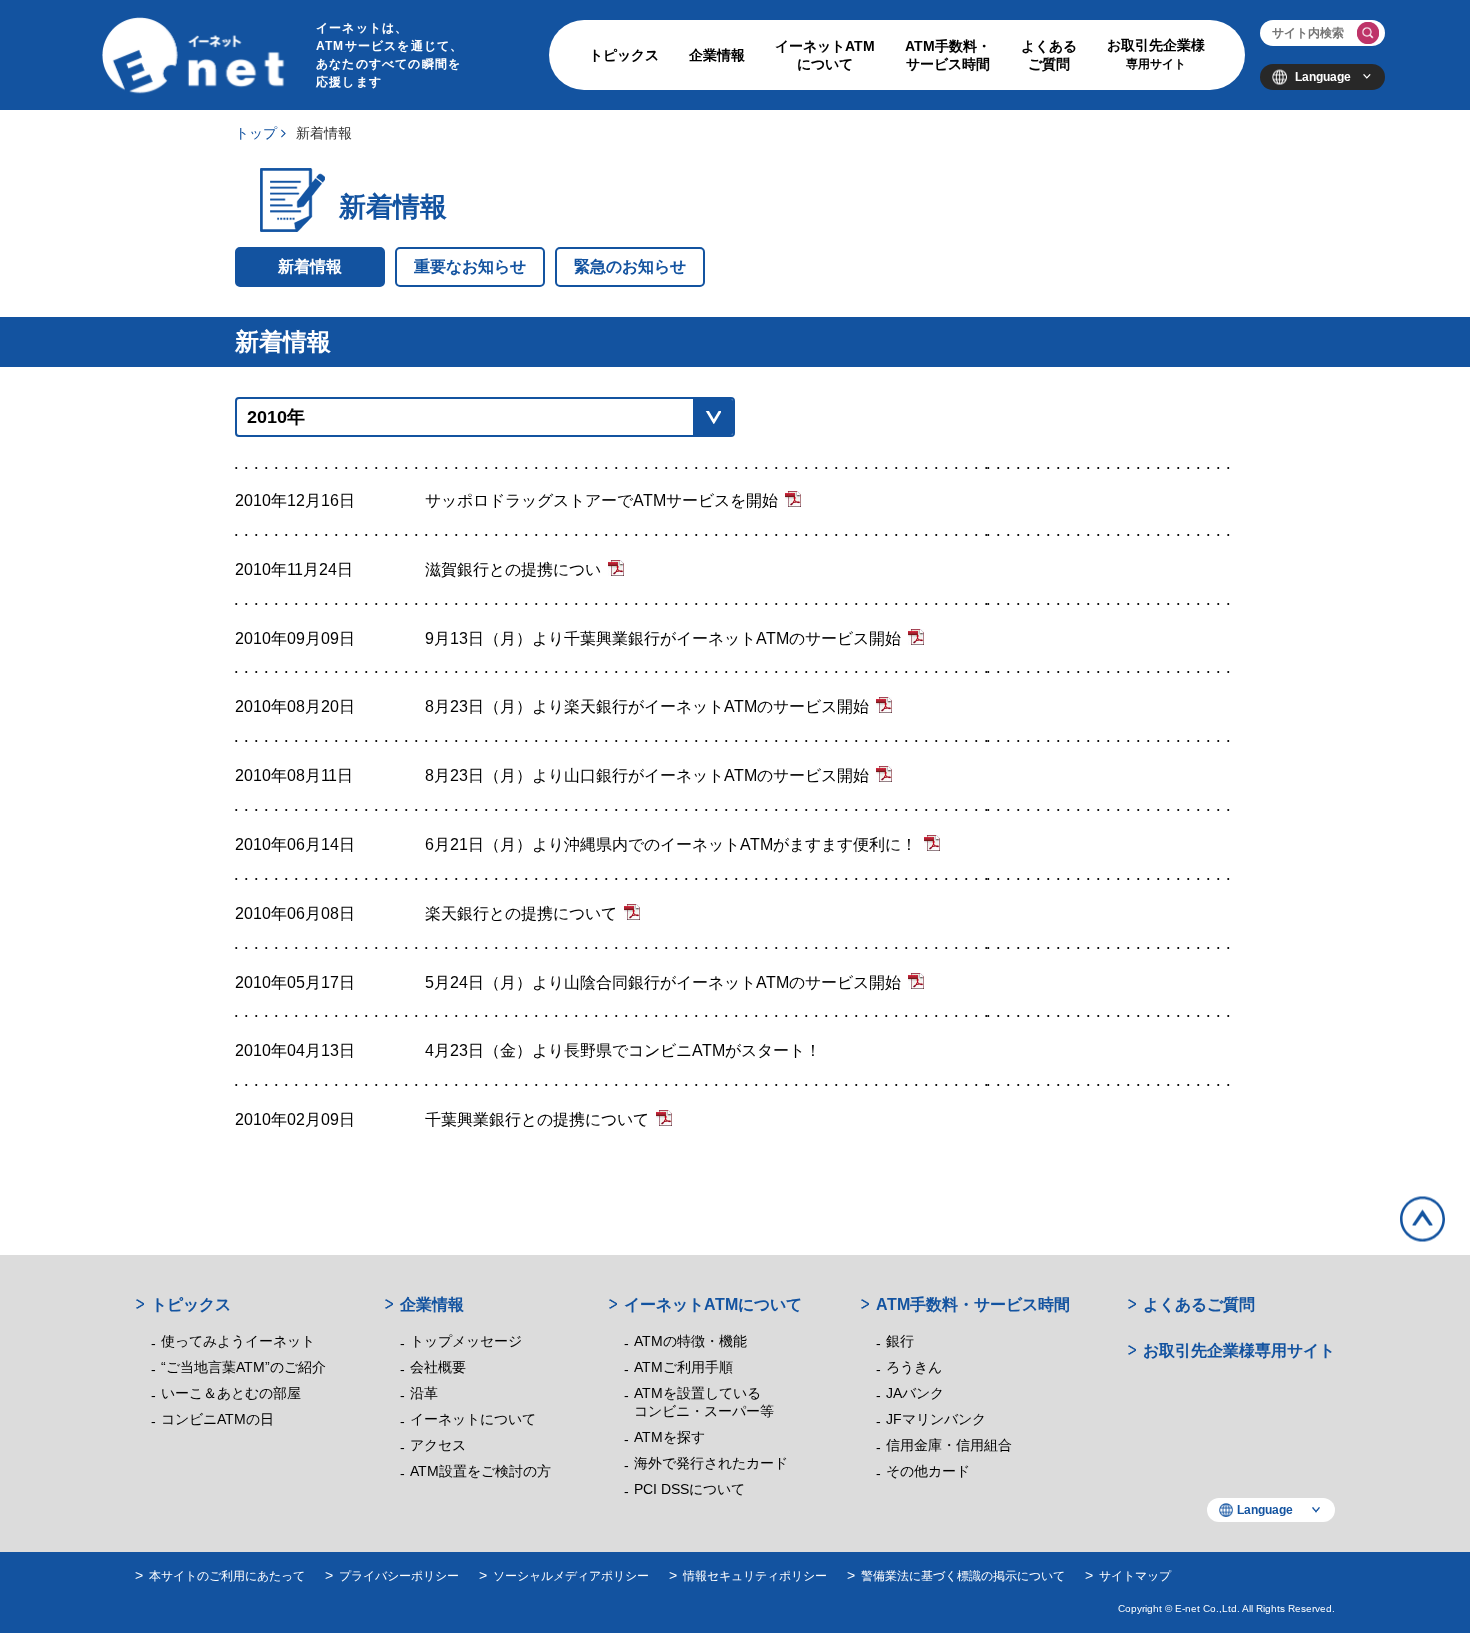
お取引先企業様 (1156, 54)
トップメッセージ (466, 1341)
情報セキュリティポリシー (755, 1576)
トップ (256, 133)
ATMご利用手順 (683, 1367)
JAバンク (915, 1393)
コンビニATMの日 (217, 1419)
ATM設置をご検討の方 (480, 1471)
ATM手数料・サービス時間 (948, 55)
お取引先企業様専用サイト (1239, 1350)
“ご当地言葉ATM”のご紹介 (243, 1367)
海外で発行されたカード (711, 1463)
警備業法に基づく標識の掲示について (963, 1576)
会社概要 (438, 1367)
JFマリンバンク (936, 1419)
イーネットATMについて (825, 55)
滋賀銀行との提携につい (513, 569)
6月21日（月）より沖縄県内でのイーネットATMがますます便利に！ (671, 844)
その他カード (928, 1471)
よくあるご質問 (1049, 55)
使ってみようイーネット (238, 1341)
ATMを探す (669, 1437)
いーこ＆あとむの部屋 (231, 1393)
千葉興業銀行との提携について (537, 1119)
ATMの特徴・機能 (690, 1341)
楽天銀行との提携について (521, 913)
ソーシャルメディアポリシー (571, 1576)
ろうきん (914, 1367)
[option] (735, 776)
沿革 (424, 1393)
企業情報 (717, 55)
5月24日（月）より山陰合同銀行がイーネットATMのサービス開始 (663, 982)
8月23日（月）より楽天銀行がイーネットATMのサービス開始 (647, 706)
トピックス (624, 55)
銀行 (900, 1341)
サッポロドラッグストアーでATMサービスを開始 (601, 500)
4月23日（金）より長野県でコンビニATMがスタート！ (623, 1050)
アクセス (438, 1445)
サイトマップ (1135, 1576)
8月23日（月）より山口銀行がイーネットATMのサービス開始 (647, 775)
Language (1323, 77)
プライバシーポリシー (399, 1576)
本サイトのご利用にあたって (227, 1576)
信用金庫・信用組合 (949, 1445)
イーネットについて (473, 1419)
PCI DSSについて (689, 1489)
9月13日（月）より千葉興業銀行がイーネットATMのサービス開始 (663, 638)
